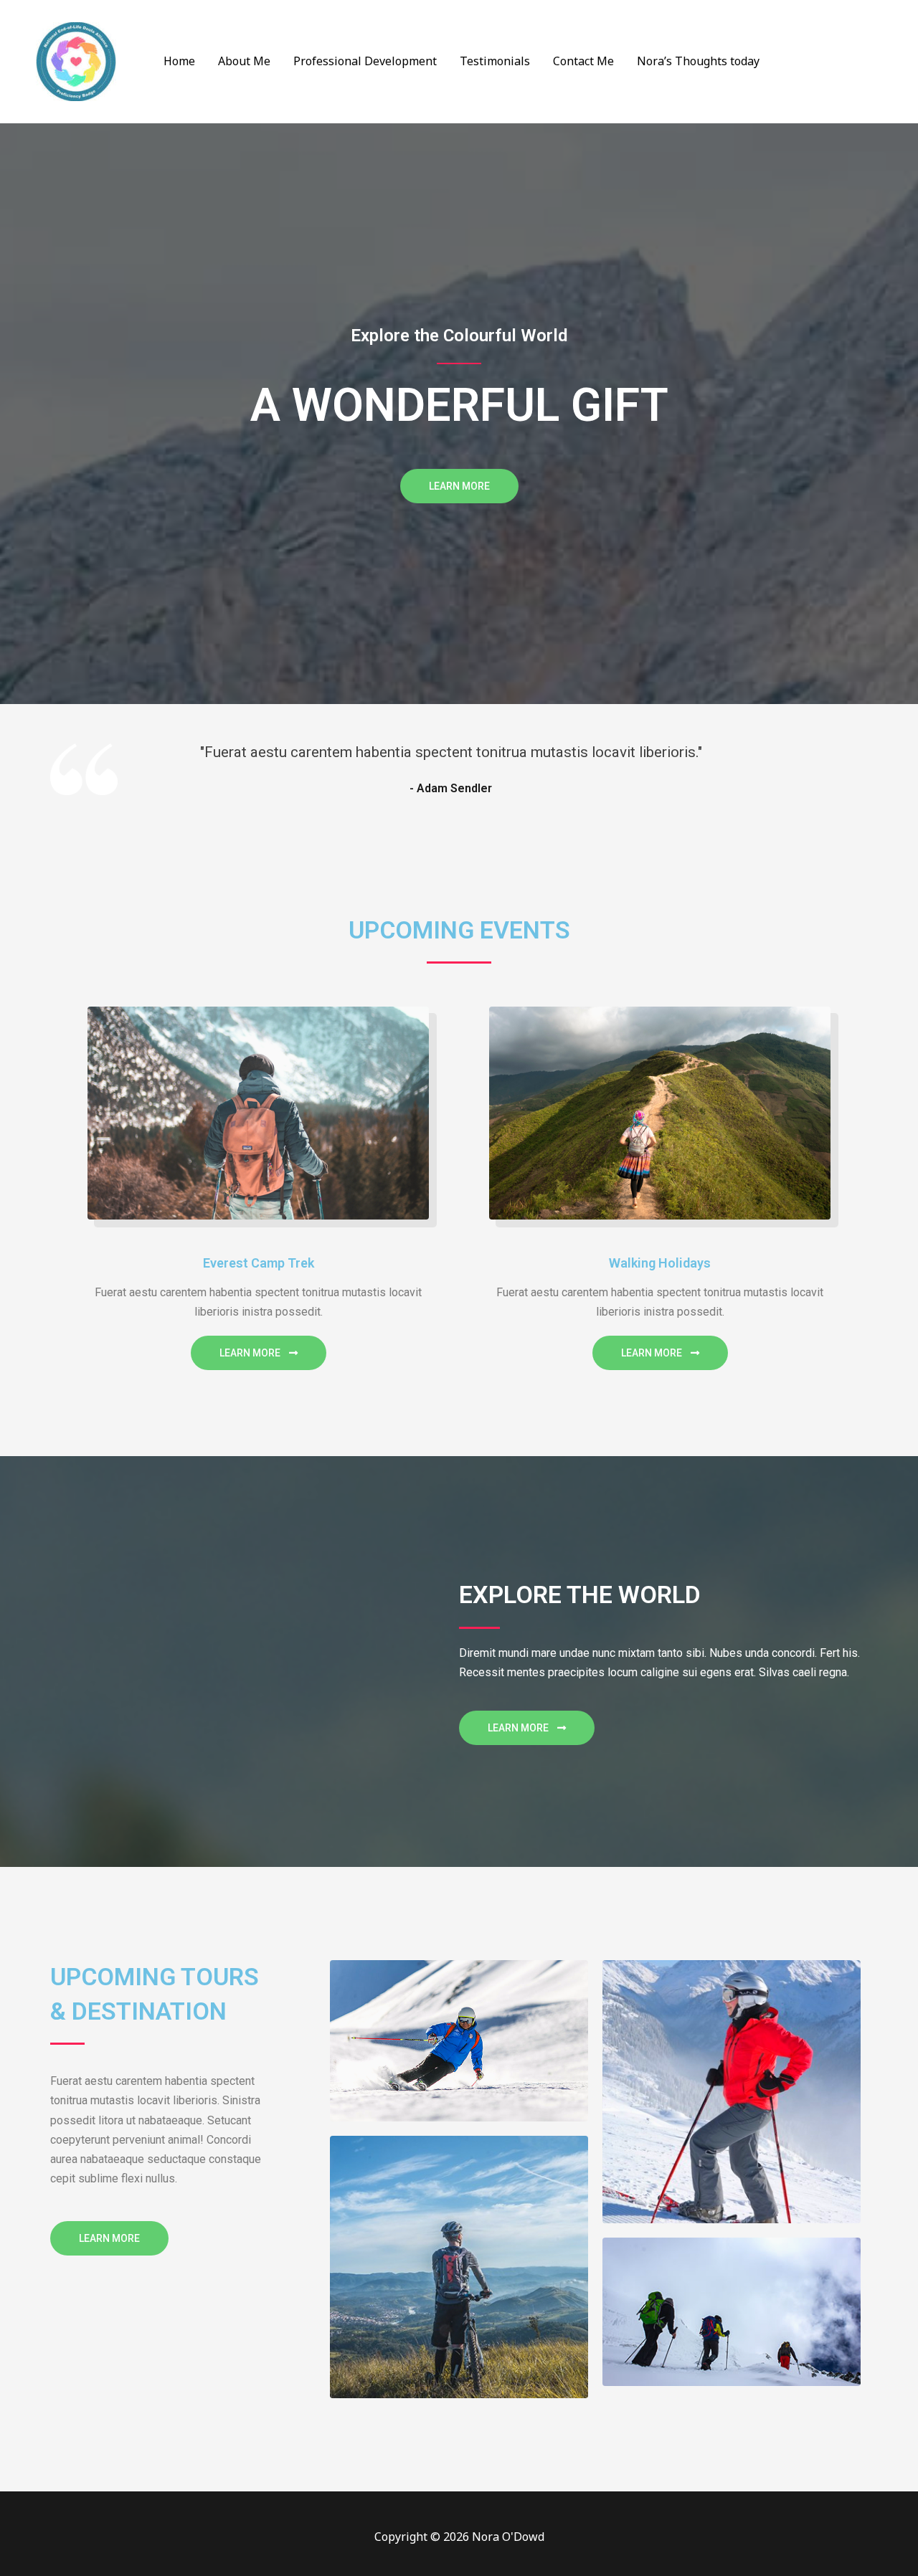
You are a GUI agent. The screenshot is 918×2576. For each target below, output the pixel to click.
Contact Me (583, 61)
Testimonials (495, 61)
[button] (459, 486)
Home (179, 61)
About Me (244, 61)
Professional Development (365, 61)
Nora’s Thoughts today (698, 61)
